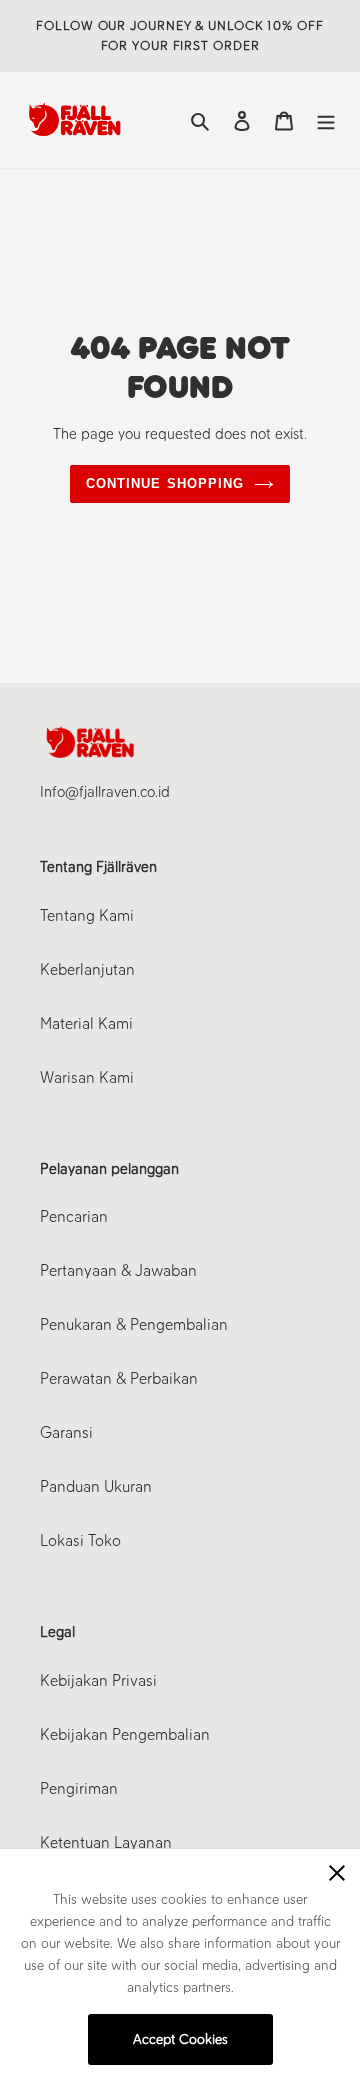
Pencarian (74, 1216)
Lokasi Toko (80, 1540)
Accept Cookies (180, 2039)
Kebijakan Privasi (98, 1680)
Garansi (66, 1432)
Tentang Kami (87, 915)
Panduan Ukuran (96, 1486)
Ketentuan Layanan (106, 1842)
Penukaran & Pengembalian (134, 1324)
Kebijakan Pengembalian (125, 1734)
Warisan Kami (87, 1077)
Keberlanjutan (87, 969)
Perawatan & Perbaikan (119, 1378)
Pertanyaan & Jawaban (118, 1270)
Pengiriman (79, 1788)
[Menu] (326, 120)
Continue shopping (165, 483)
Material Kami (86, 1023)
